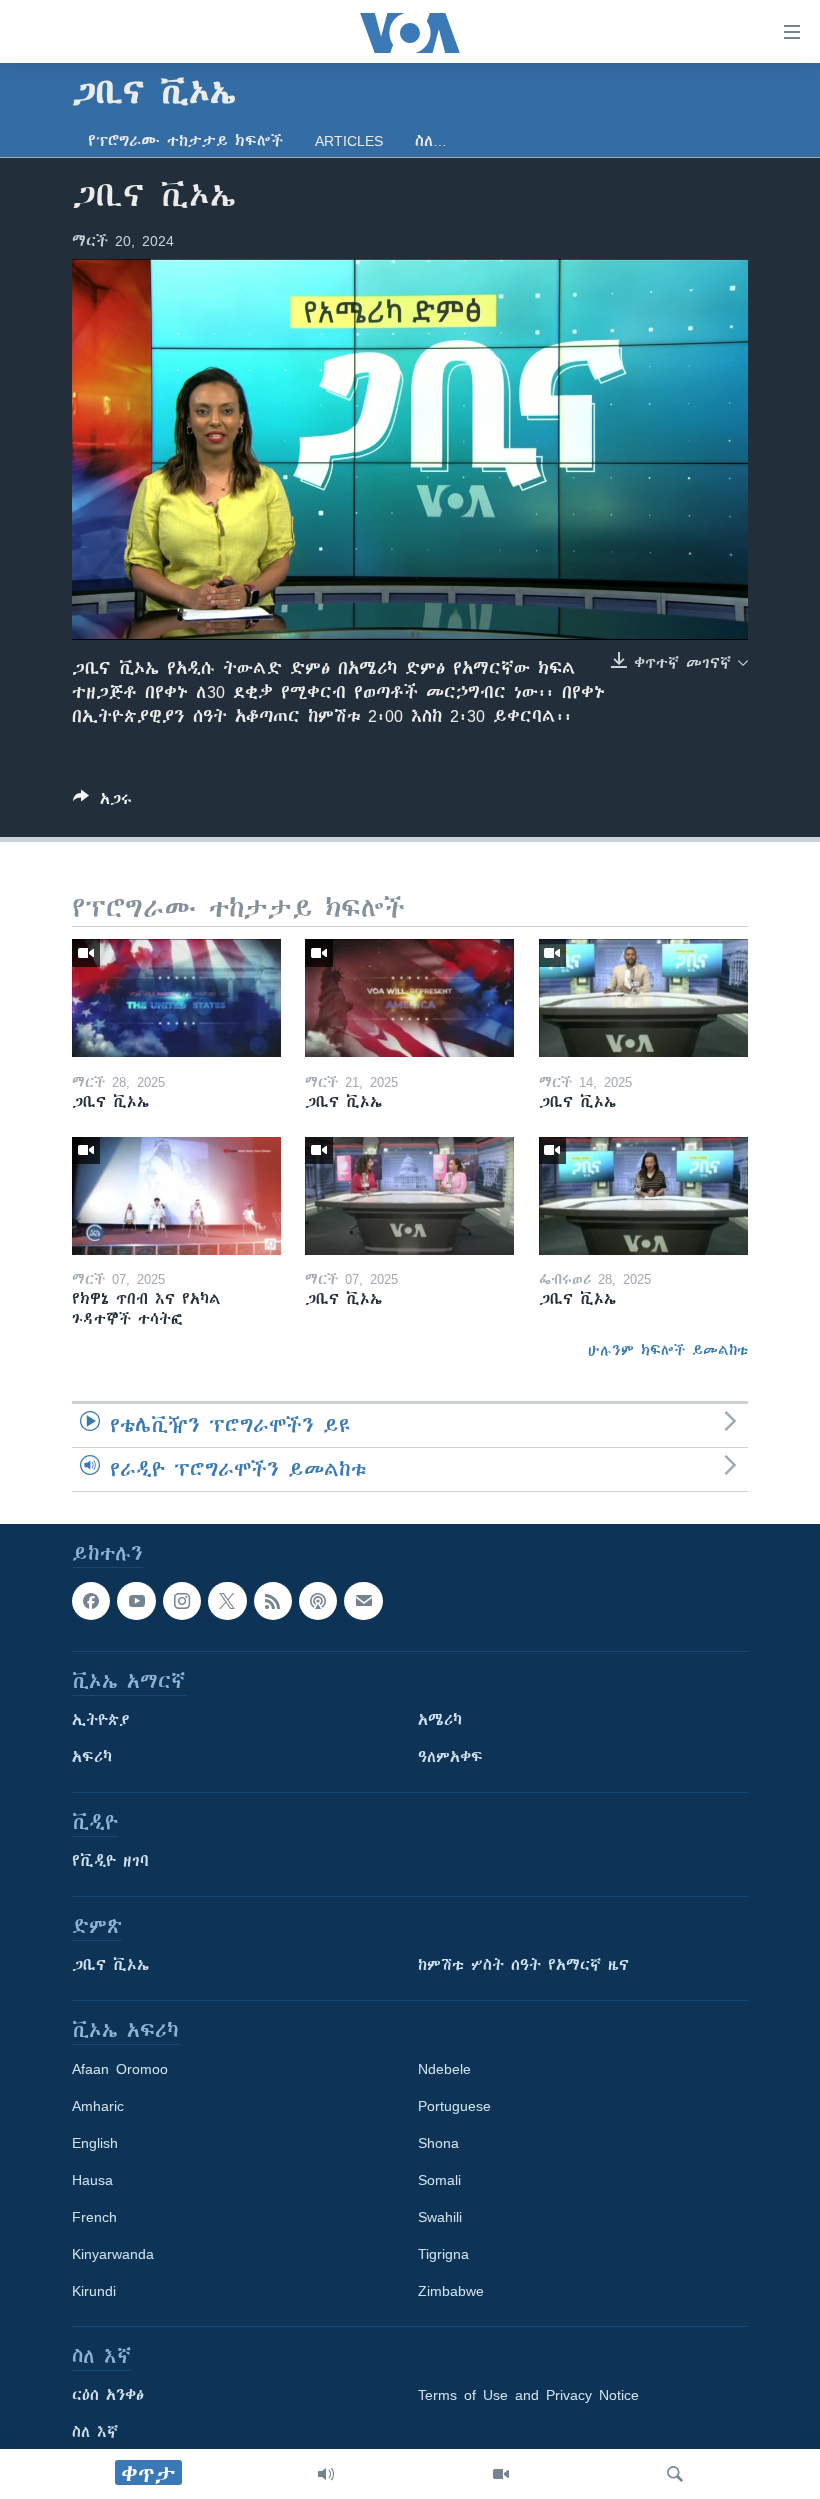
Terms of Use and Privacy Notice (528, 2395)
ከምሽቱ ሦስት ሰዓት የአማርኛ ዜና (523, 1965)
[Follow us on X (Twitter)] (227, 1601)
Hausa (92, 2180)
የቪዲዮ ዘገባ (110, 1861)
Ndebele (444, 2069)
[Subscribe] (363, 1601)
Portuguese (454, 2106)
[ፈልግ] (675, 2474)
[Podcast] (318, 1601)
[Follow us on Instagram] (182, 1601)
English (95, 2143)
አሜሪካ (440, 1720)
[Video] (501, 2474)
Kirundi (94, 2291)
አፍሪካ (92, 1757)
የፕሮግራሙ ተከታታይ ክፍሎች (185, 141)
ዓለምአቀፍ (450, 1757)
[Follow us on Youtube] (136, 1601)
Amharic (98, 2106)
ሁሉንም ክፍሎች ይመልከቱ (668, 1350)
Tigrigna (443, 2254)
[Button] (102, 802)
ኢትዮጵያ (101, 1720)
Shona (438, 2143)
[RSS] (273, 1601)
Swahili (440, 2217)
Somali (439, 2180)
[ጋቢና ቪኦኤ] (176, 998)
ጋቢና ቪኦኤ (110, 1965)
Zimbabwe (451, 2291)
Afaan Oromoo (120, 2069)
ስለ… (431, 141)
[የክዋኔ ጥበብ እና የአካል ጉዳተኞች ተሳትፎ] (176, 1196)
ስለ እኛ (95, 2432)
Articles (349, 141)
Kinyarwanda (113, 2254)
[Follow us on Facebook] (91, 1601)
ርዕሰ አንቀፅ (108, 2395)
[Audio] (326, 2474)
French (94, 2217)
